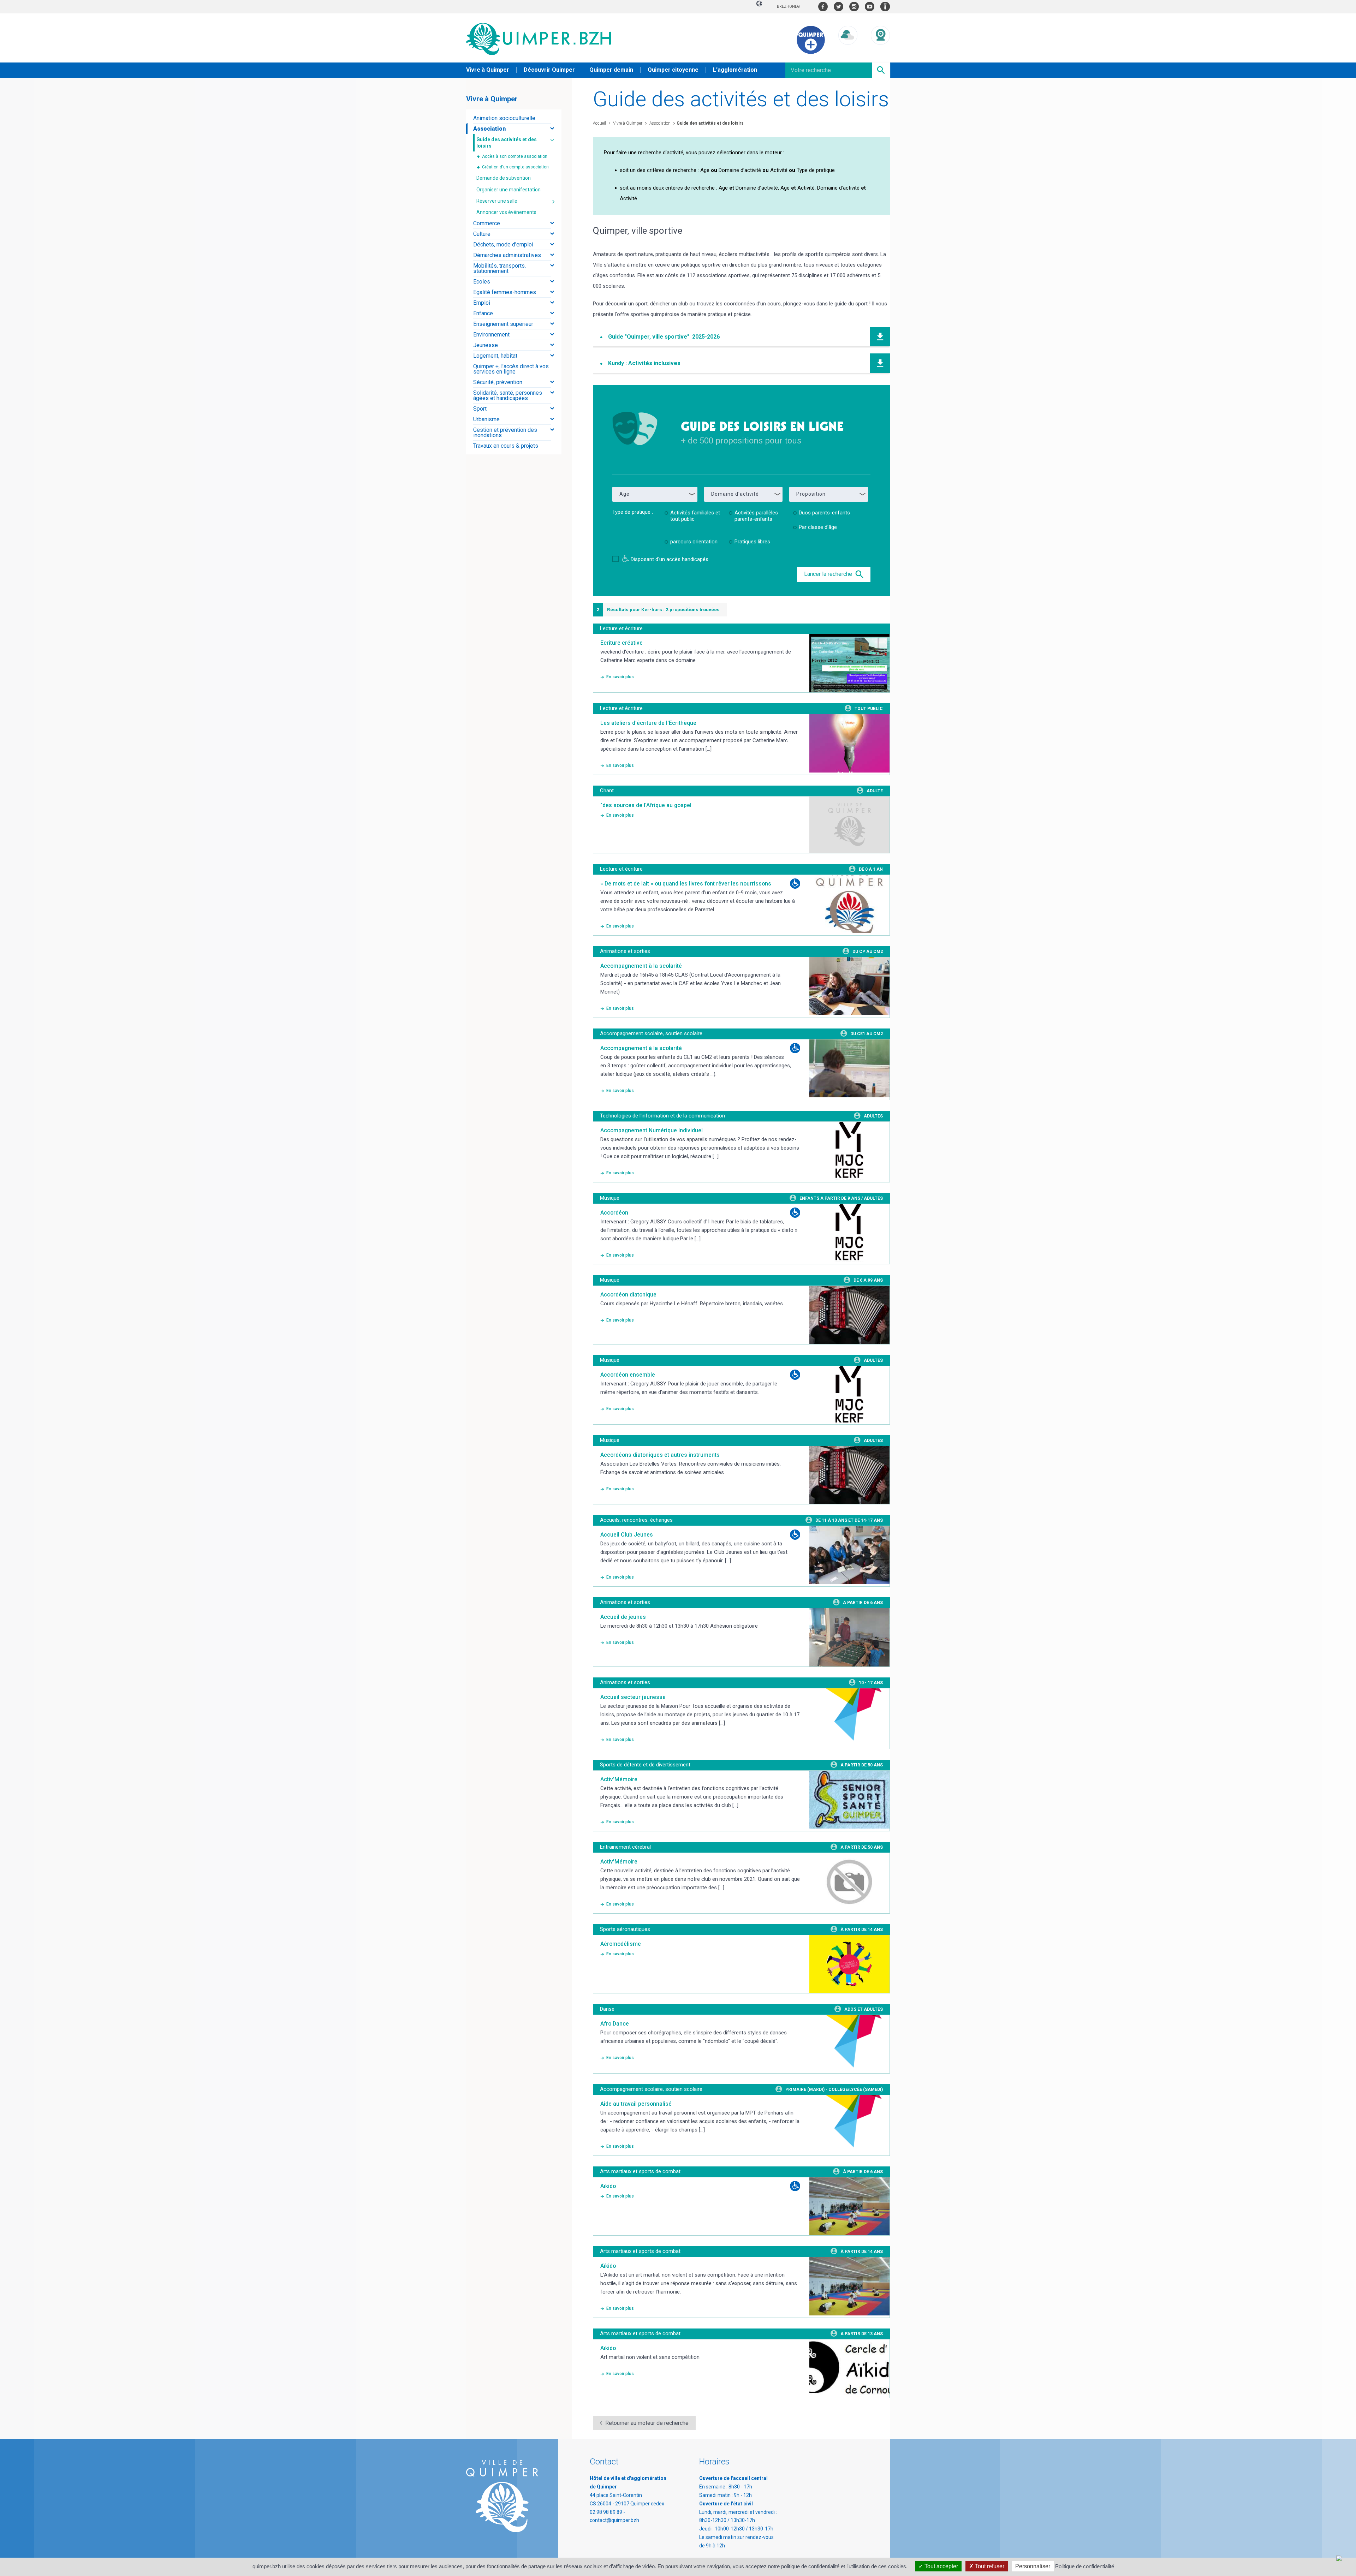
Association (659, 123)
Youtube (870, 7)
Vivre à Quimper (488, 70)
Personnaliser (1033, 2566)
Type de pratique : (633, 512)
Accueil (599, 123)
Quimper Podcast (885, 7)
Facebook (823, 7)
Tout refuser (989, 2566)
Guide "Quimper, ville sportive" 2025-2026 (664, 337)
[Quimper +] (811, 52)
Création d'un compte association (515, 167)
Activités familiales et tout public (695, 516)
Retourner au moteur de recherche (647, 2423)
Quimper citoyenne (673, 70)
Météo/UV (848, 51)
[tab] (514, 118)
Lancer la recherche (829, 574)
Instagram (854, 7)
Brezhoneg (788, 7)
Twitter (838, 7)
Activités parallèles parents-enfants (756, 516)
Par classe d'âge (818, 527)
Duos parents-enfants (824, 513)
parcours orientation (694, 542)
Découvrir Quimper (549, 70)
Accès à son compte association (515, 156)
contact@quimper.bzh (614, 2520)
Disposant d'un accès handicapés (670, 559)
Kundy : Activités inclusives (644, 363)
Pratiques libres (752, 542)
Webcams (880, 51)
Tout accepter (941, 2566)
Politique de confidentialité (1085, 2566)
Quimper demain (611, 70)
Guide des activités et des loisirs (710, 123)
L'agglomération (735, 70)
